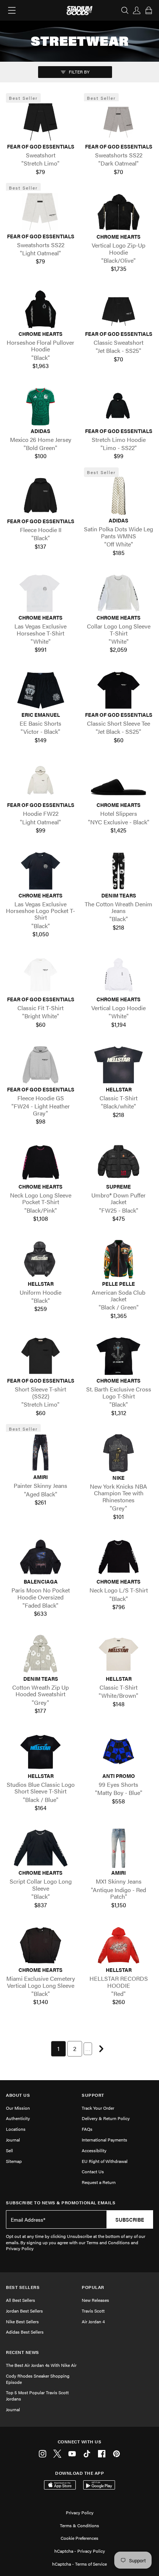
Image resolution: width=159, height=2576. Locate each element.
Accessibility (94, 2150)
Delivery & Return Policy (106, 2118)
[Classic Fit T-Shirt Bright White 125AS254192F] (40, 975)
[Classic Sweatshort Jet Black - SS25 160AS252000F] (119, 309)
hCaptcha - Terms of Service (79, 2564)
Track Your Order (98, 2108)
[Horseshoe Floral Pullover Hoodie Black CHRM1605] (40, 309)
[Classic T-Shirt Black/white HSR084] (119, 1065)
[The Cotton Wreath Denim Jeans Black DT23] (119, 870)
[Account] (137, 10)
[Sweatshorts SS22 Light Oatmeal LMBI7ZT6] (40, 211)
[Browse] (12, 10)
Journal (13, 2140)
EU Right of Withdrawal (105, 2161)
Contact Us (93, 2171)
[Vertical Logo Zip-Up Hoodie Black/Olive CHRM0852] (119, 212)
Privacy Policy (80, 2512)
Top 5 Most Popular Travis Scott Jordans (37, 2396)
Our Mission (18, 2108)
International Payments (104, 2140)
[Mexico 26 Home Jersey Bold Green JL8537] (40, 406)
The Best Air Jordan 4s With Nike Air (41, 2365)
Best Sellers (23, 2287)
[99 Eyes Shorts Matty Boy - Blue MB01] (119, 1751)
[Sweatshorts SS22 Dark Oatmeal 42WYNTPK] (119, 122)
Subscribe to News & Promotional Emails (61, 2203)
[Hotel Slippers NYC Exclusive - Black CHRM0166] (119, 780)
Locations (16, 2129)
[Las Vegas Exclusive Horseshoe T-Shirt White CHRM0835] (40, 593)
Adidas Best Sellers (25, 2332)
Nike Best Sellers (22, 2321)
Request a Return (99, 2182)
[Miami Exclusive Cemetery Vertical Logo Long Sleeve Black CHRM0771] (40, 1945)
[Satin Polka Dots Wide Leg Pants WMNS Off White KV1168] (119, 496)
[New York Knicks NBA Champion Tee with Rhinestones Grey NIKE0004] (119, 1453)
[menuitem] (58, 2049)
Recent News (23, 2352)
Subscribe (130, 2219)
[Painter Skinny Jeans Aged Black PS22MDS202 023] (40, 1452)
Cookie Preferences (79, 2538)
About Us (18, 2095)
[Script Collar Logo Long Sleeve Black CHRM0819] (40, 1848)
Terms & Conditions (79, 2525)
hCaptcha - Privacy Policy (80, 2551)
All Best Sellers (21, 2300)
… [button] (88, 2049)
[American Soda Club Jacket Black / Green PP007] (119, 1259)
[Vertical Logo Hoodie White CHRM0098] (119, 975)
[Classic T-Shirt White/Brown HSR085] (119, 1654)
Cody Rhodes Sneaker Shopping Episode (38, 2379)
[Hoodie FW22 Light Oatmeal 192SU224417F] (40, 780)
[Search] (125, 10)
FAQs (87, 2129)
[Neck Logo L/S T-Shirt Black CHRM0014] (119, 1557)
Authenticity (18, 2118)
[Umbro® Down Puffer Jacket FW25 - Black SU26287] (119, 1162)
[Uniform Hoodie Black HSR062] (40, 1259)
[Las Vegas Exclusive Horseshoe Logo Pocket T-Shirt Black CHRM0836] (40, 870)
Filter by (79, 72)
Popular (93, 2287)
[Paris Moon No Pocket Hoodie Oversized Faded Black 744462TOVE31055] (40, 1557)
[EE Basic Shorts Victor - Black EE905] (40, 690)
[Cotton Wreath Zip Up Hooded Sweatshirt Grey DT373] (40, 1654)
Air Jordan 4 (93, 2321)
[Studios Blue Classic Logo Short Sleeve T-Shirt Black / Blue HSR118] (40, 1751)
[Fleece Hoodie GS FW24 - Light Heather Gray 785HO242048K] (40, 1065)
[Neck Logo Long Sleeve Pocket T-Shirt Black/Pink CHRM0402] (40, 1162)
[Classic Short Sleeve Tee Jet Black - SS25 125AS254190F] (119, 690)
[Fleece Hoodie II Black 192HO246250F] (40, 497)
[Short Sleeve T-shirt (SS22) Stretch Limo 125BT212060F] (40, 1356)
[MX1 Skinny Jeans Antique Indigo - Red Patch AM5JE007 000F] (119, 1848)
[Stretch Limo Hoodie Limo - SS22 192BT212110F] (119, 406)
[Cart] (149, 10)
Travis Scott (93, 2311)
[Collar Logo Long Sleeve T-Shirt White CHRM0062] (119, 593)
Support (93, 2095)
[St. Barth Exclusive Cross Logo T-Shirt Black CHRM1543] (119, 1356)
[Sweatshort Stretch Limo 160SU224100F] (40, 122)
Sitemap (14, 2161)
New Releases (95, 2300)
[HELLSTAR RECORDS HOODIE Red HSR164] (119, 1945)
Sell (9, 2150)
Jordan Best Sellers (24, 2311)
